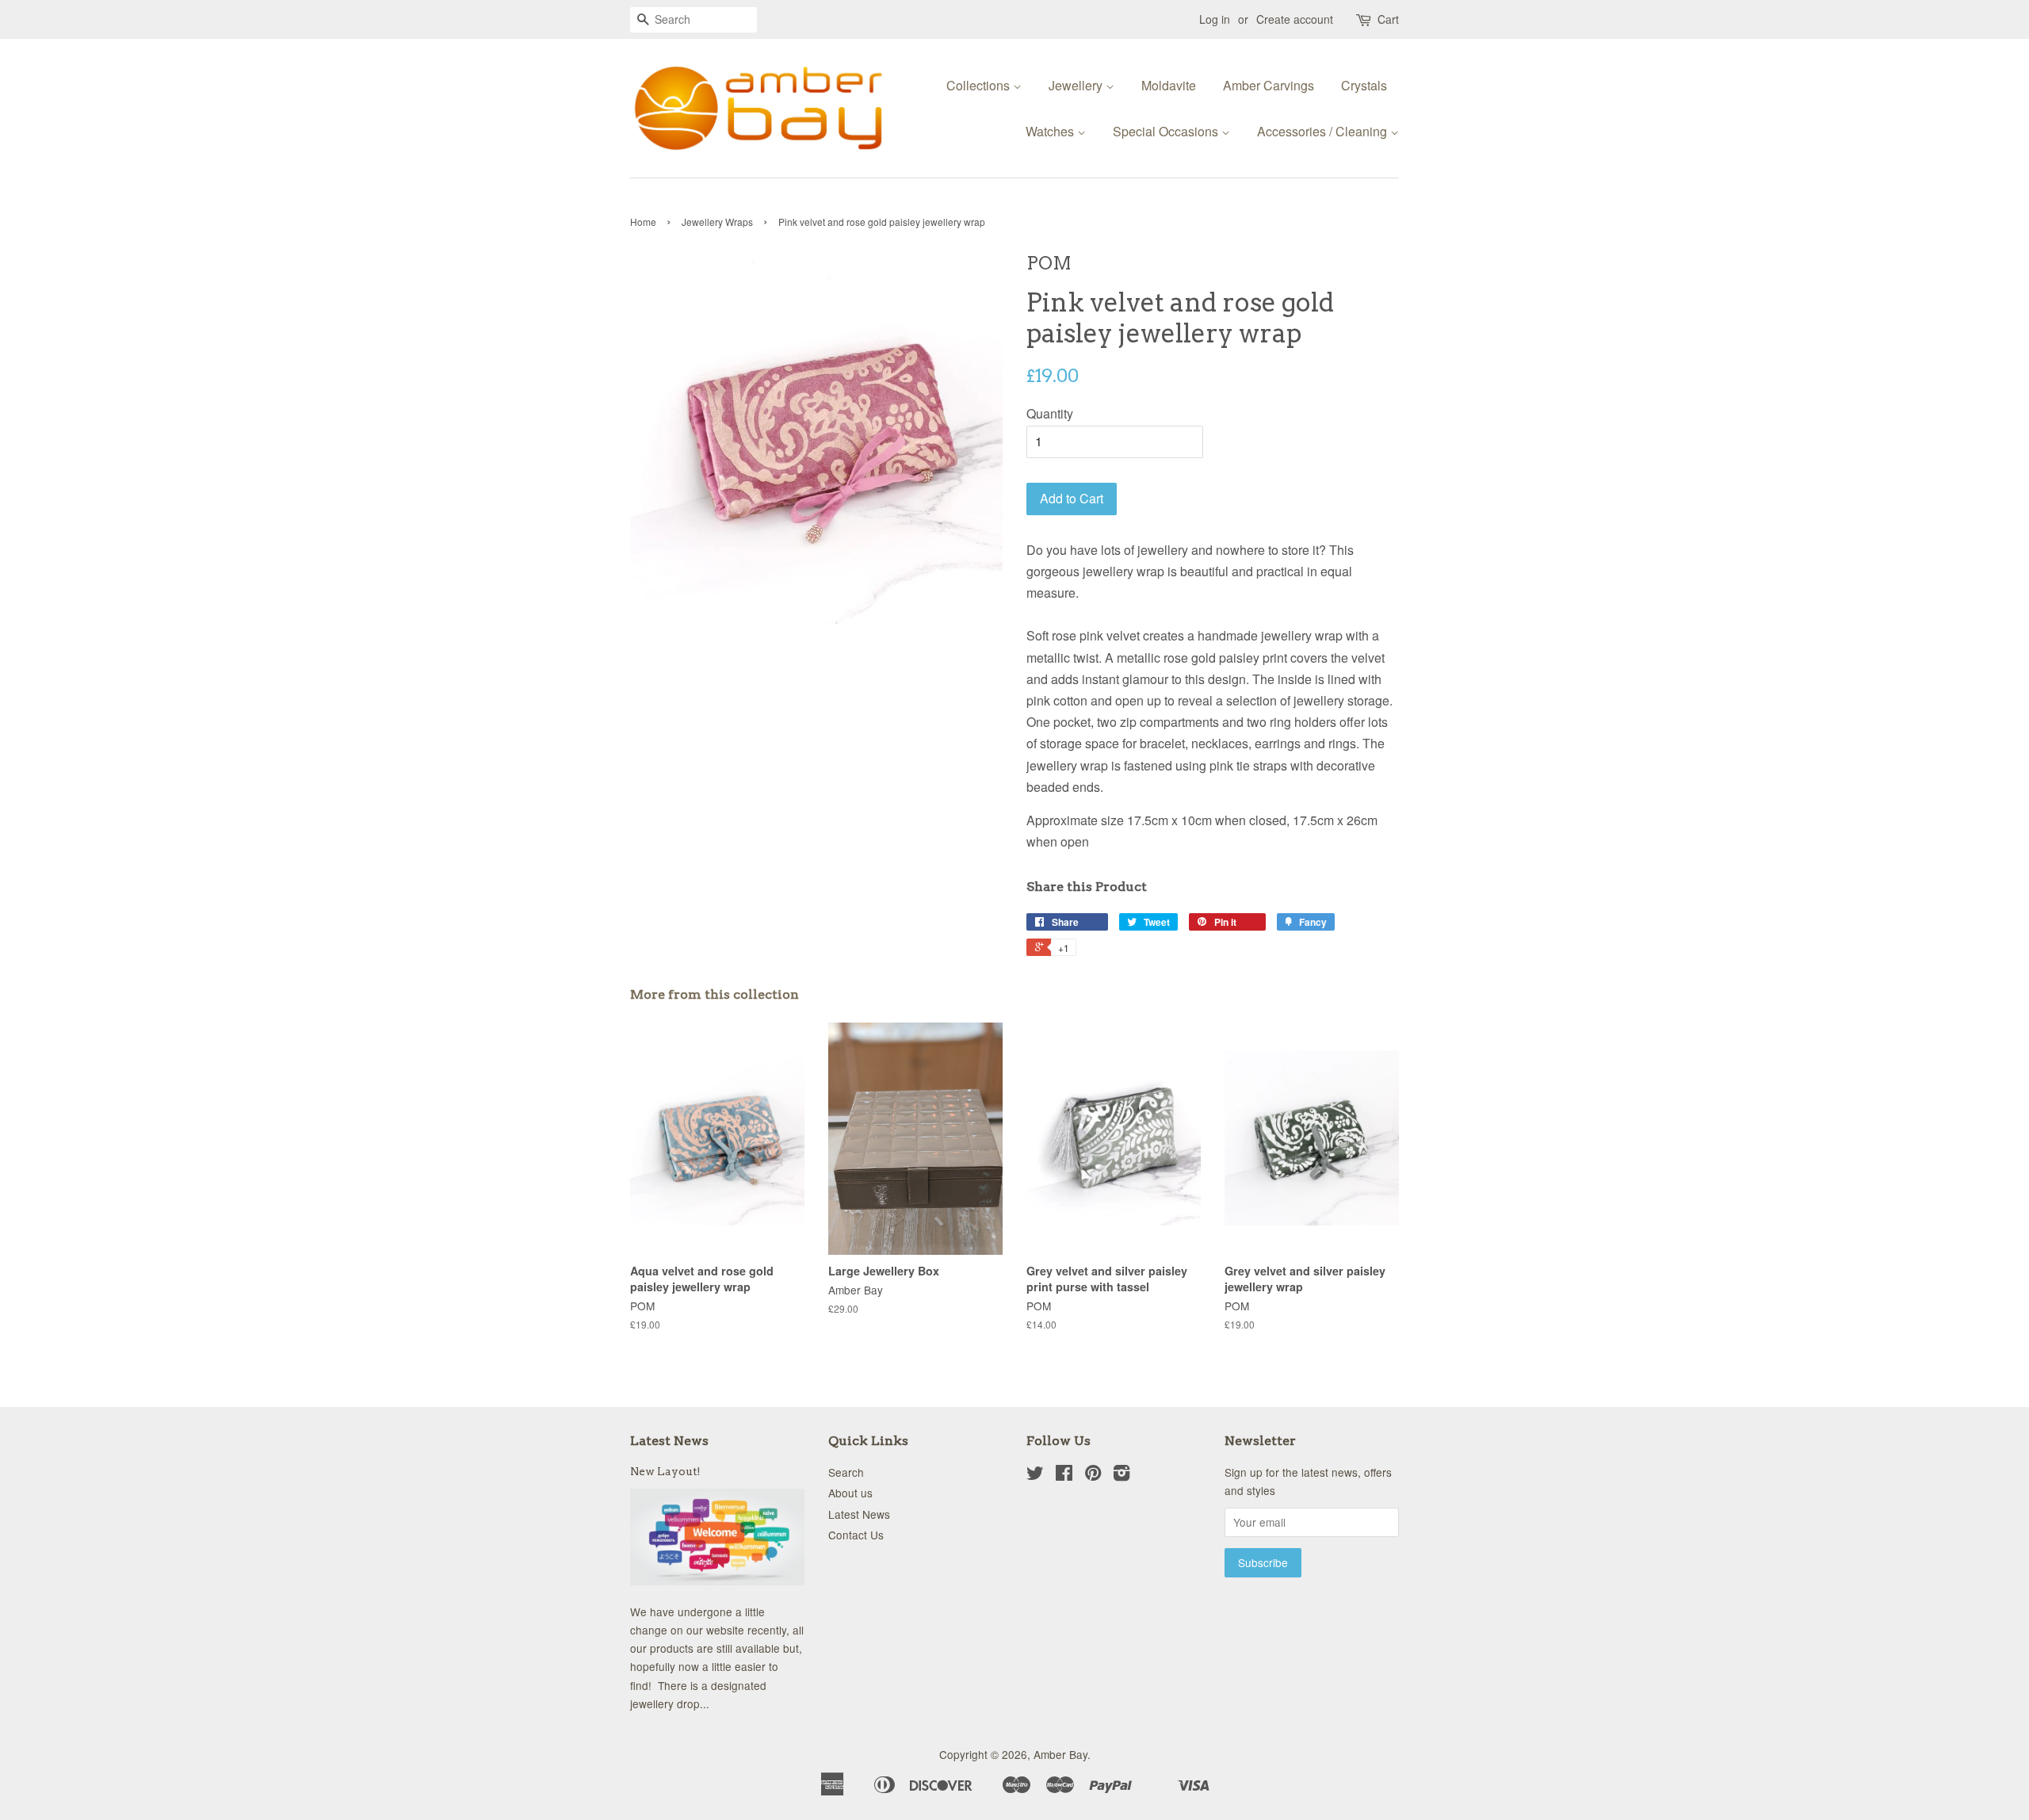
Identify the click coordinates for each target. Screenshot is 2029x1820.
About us (850, 1493)
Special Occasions (1167, 131)
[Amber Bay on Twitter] (1035, 1475)
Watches (1051, 131)
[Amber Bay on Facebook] (1064, 1475)
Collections (980, 85)
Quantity (1050, 413)
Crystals (1364, 85)
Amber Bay (1060, 1754)
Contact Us (856, 1535)
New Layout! (665, 1471)
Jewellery (1077, 85)
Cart (1388, 19)
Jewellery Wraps (717, 222)
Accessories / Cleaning (1324, 131)
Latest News (669, 1441)
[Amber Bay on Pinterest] (1093, 1475)
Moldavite (1169, 85)
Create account (1295, 19)
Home (643, 222)
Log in (1215, 19)
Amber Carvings (1269, 85)
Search (846, 1472)
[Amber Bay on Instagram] (1121, 1475)
